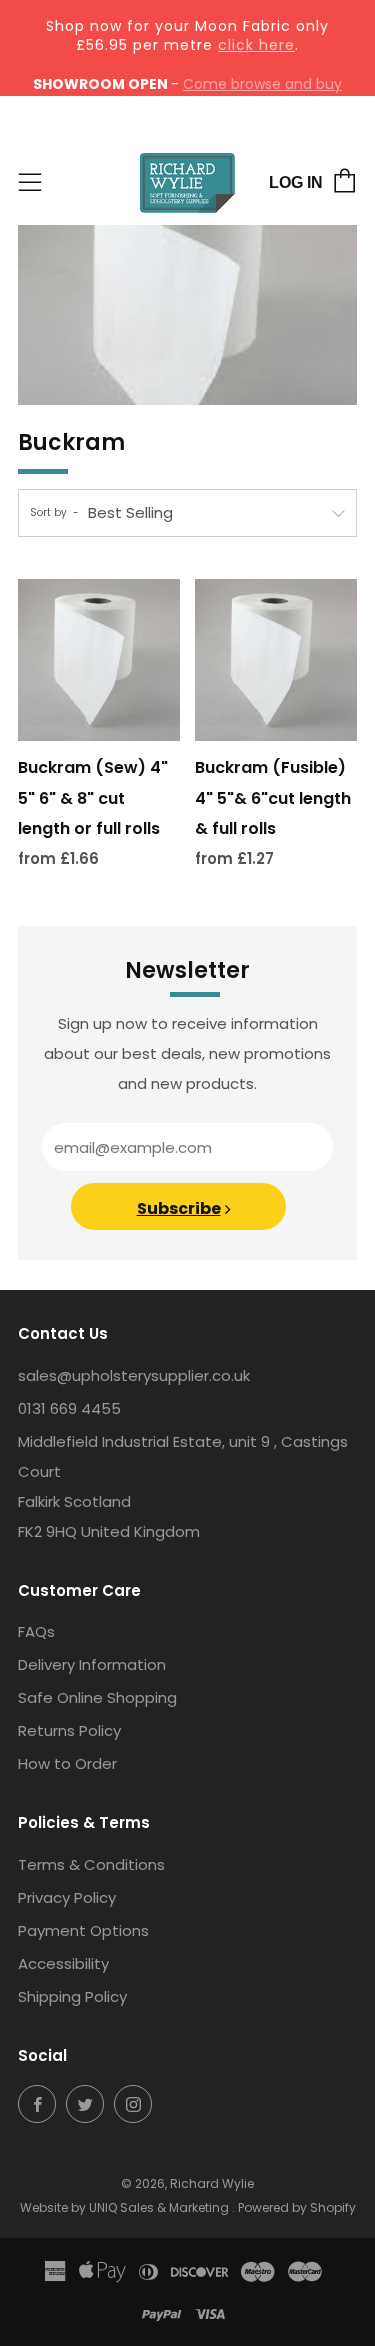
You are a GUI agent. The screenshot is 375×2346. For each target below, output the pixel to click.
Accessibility (63, 1963)
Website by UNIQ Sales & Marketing (126, 2207)
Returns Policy (69, 1730)
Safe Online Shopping (97, 1697)
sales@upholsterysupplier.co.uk (134, 1375)
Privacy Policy (67, 1897)
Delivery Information (92, 1664)
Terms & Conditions (91, 1864)
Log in (296, 182)
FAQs (36, 1631)
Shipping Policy (72, 1996)
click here (256, 45)
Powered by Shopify (297, 2207)
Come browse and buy (262, 84)
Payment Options (83, 1930)
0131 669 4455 (69, 1408)
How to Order (67, 1763)
